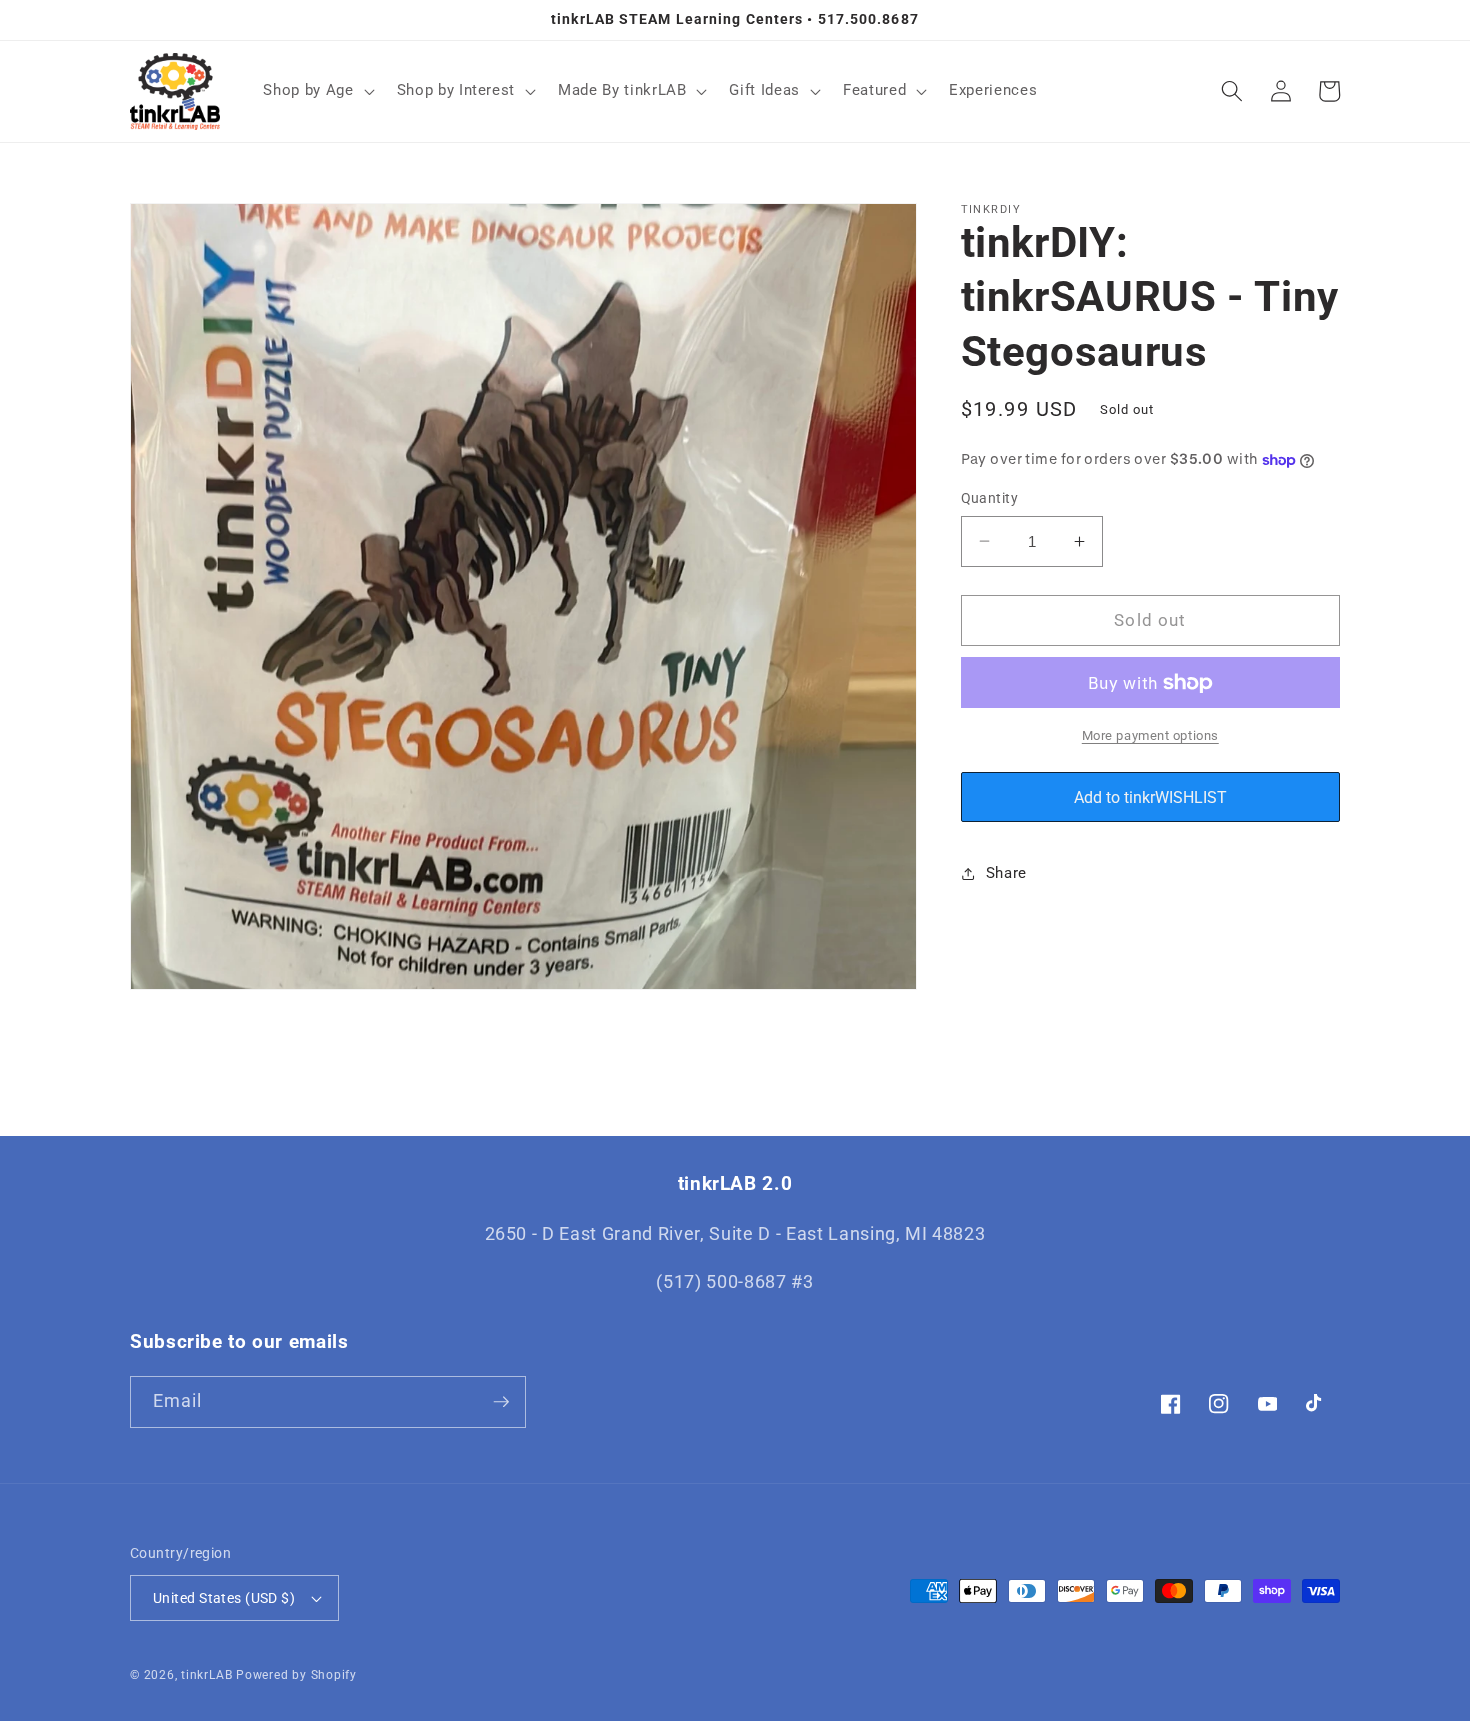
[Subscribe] (501, 1402)
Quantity (990, 498)
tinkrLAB (206, 1675)
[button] (316, 91)
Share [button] (1006, 873)
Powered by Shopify (296, 1675)
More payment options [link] (1150, 734)
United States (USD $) (224, 1598)
